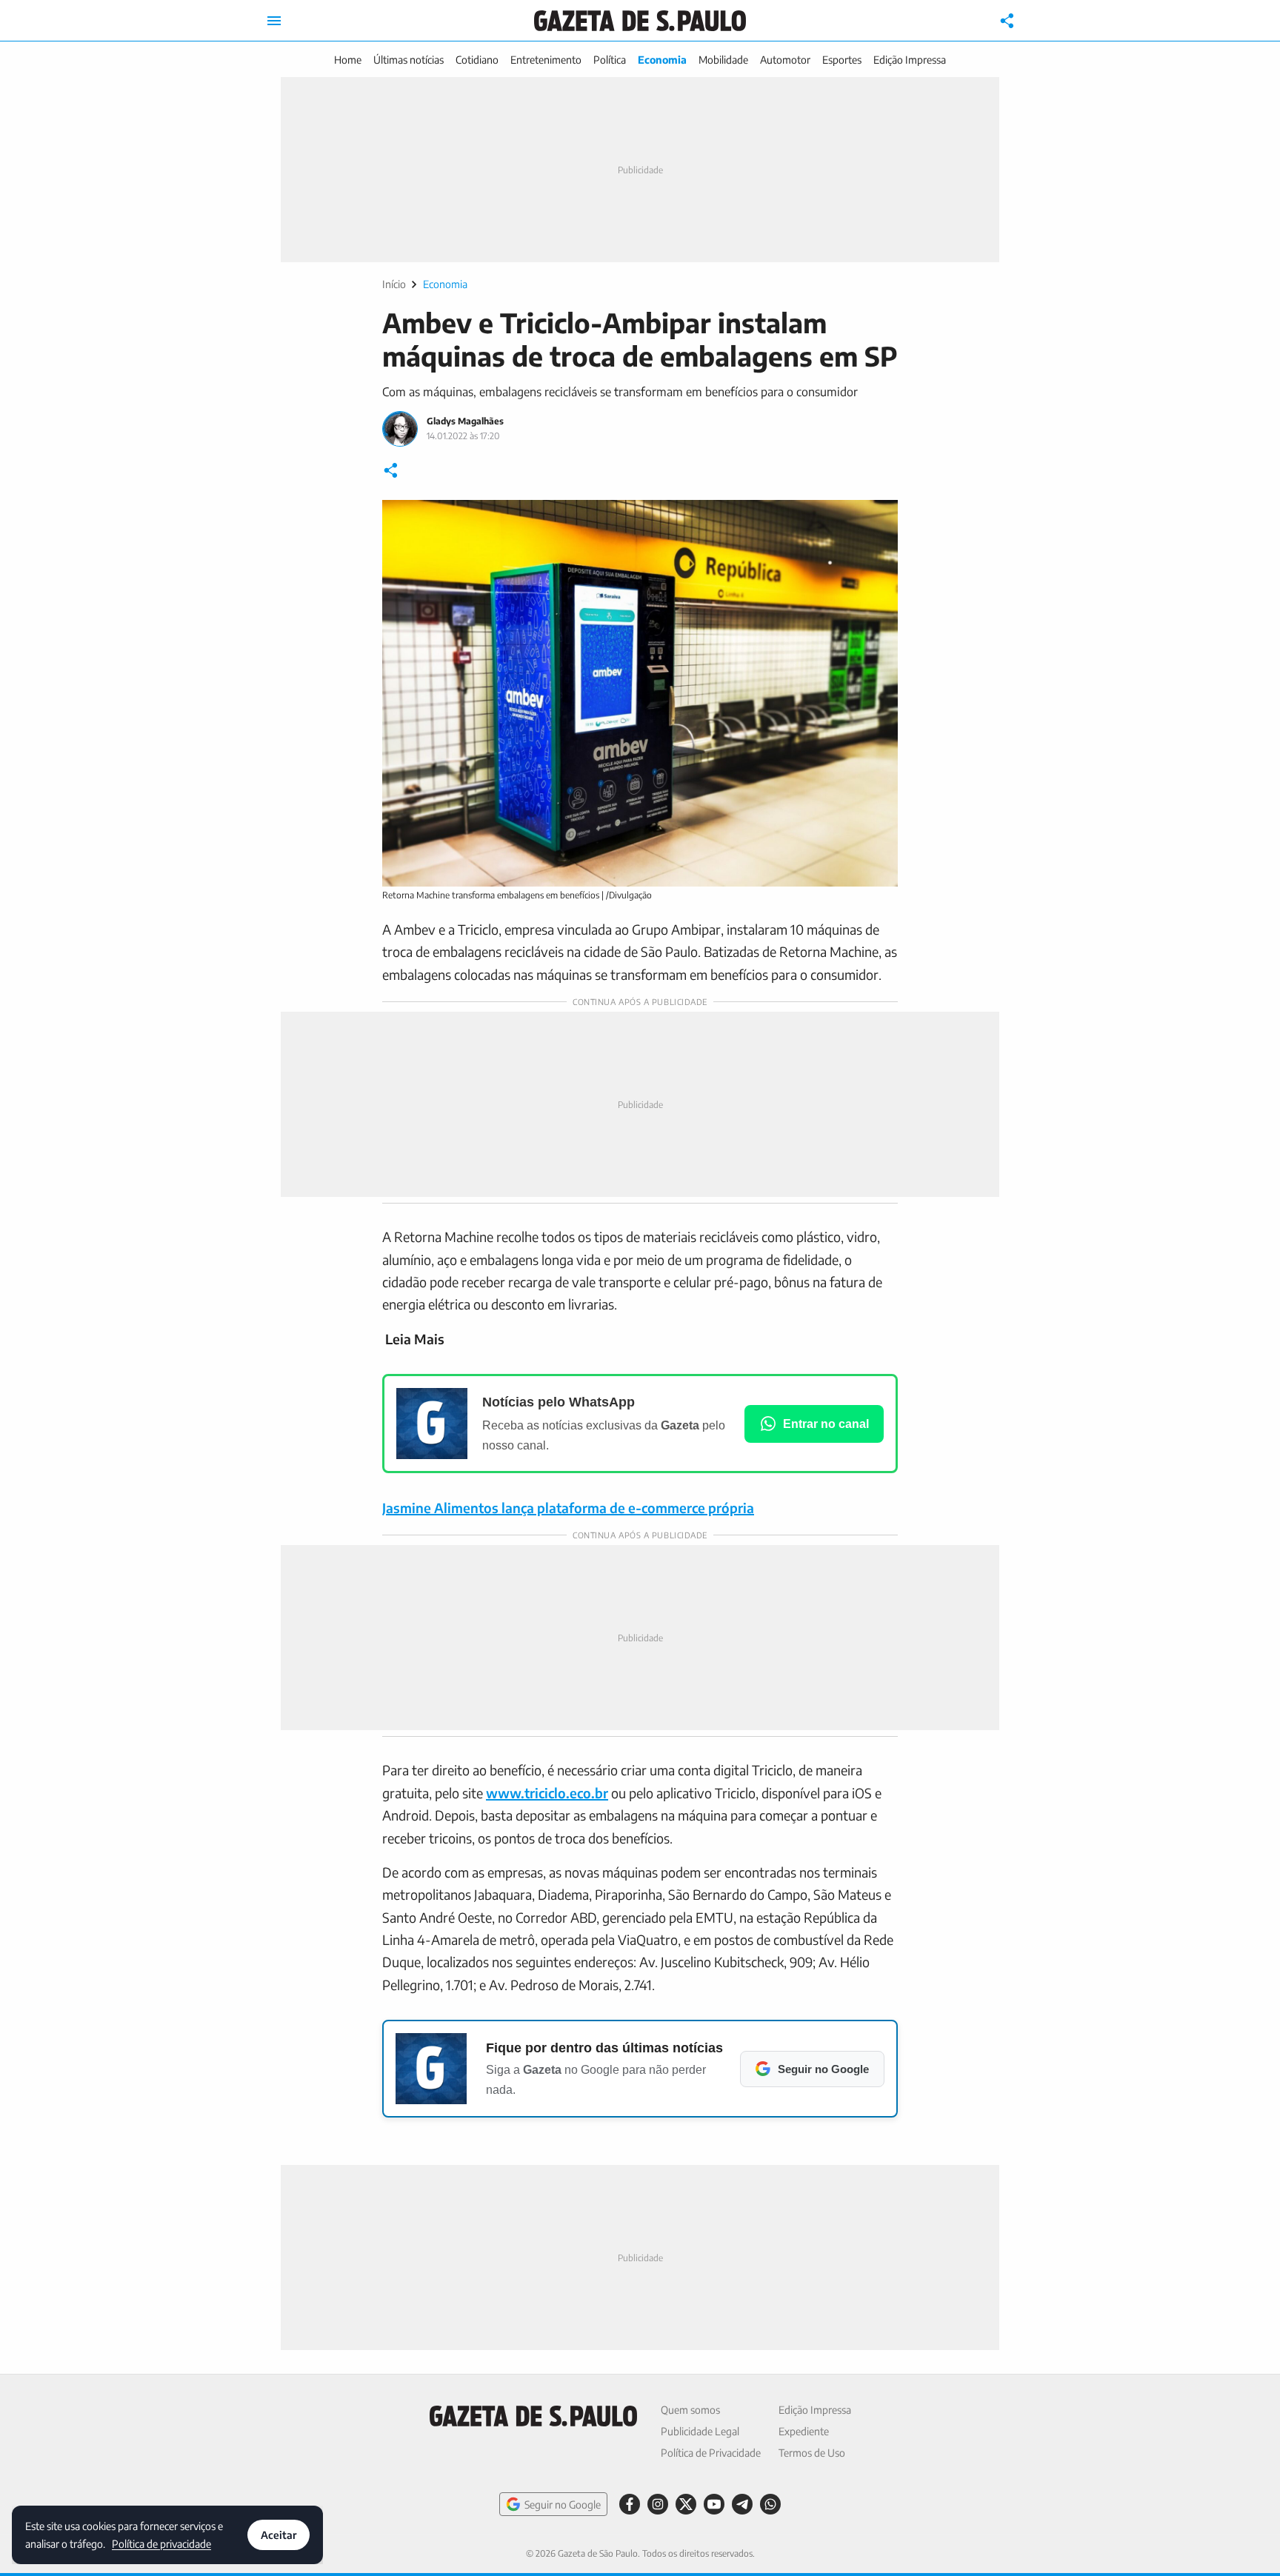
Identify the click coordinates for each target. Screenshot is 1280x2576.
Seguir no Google (563, 2505)
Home (348, 60)
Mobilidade (723, 60)
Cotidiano (477, 60)
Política (610, 60)
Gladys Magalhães (465, 421)
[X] (686, 2504)
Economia (662, 60)
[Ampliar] (879, 519)
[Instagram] (658, 2504)
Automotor (785, 60)
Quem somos (690, 2410)
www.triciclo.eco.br (547, 1793)
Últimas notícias (409, 60)
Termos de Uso (812, 2453)
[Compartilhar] (1007, 21)
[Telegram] (742, 2504)
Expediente (804, 2431)
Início (394, 284)
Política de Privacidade (711, 2453)
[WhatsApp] (770, 2504)
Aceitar (279, 2535)
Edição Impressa (910, 60)
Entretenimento (546, 60)
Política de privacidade (161, 2543)
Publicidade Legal (700, 2431)
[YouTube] (714, 2504)
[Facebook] (630, 2504)
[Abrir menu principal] (274, 21)
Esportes (842, 60)
